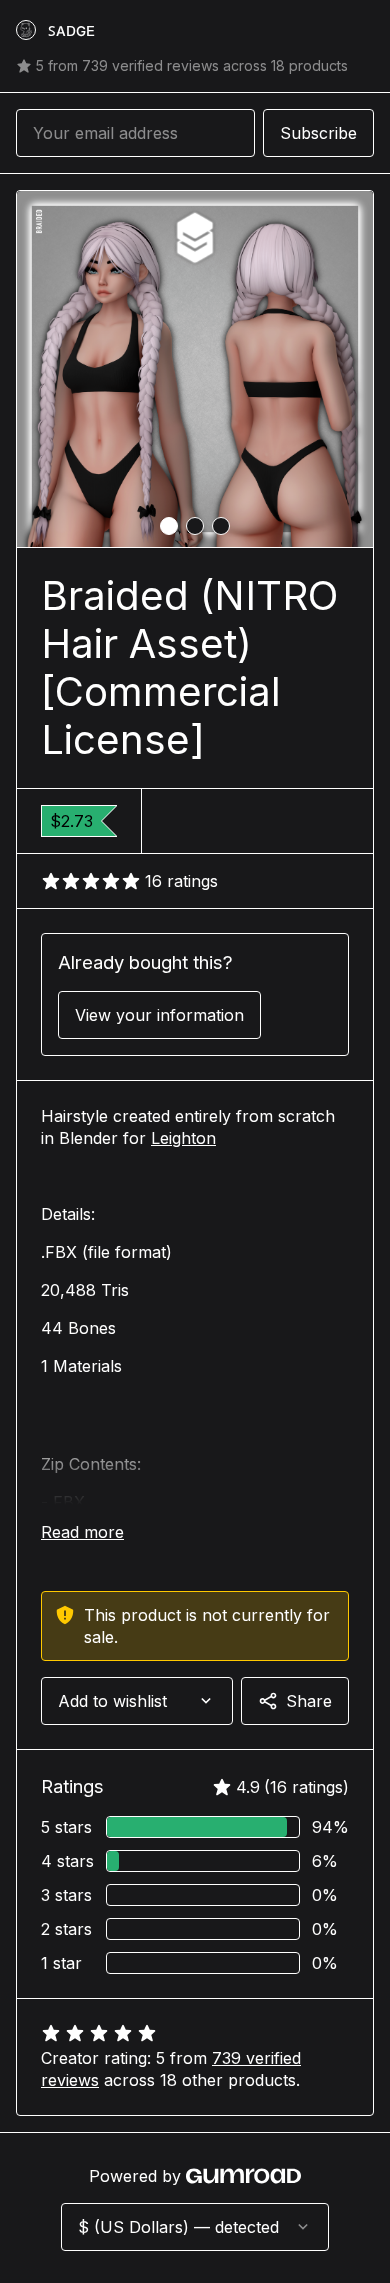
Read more (82, 1532)
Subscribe (318, 133)
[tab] (169, 526)
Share (309, 1701)
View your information (159, 1015)
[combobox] (137, 1701)
